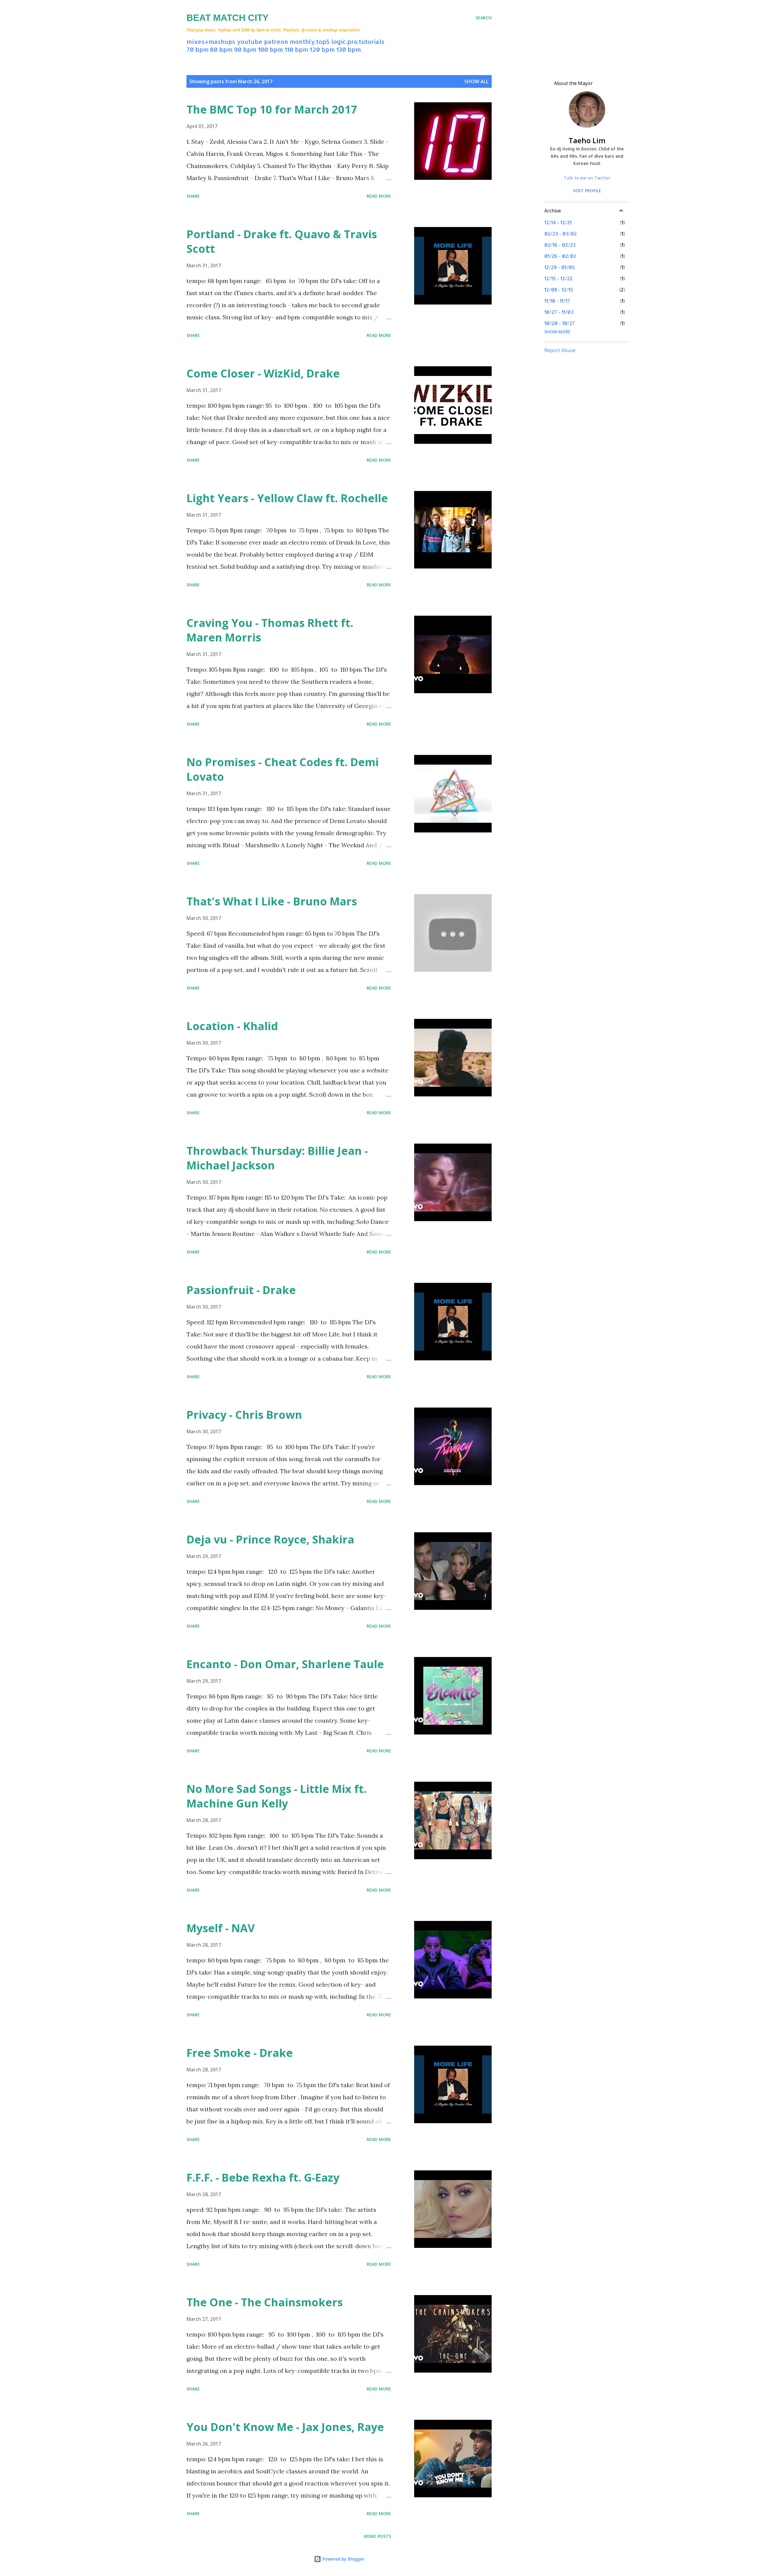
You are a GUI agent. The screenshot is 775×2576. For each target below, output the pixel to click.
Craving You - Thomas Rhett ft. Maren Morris (270, 630)
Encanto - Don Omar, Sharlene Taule (285, 1664)
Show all (477, 81)
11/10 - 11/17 (557, 301)
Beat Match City (228, 18)
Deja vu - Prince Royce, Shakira (270, 1539)
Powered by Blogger (343, 2559)
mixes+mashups (211, 41)
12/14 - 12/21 (558, 222)
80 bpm (221, 49)
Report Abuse (560, 350)
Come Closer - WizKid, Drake (263, 373)
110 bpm (296, 49)
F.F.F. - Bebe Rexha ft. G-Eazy (263, 2177)
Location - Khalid (232, 1026)
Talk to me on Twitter (587, 178)
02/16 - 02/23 (560, 245)
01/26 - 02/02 (560, 256)
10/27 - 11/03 (559, 312)
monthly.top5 (310, 41)
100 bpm (270, 49)
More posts (378, 2536)
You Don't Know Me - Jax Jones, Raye (285, 2427)
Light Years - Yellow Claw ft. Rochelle (287, 498)
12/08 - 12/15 (559, 290)
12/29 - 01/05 (560, 267)
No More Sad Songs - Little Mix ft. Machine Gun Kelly (277, 1796)
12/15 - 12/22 (558, 278)
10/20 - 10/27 (560, 323)
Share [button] (193, 196)
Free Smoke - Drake (240, 2053)
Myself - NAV (221, 1928)
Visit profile (587, 191)
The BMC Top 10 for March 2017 (272, 109)
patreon (276, 41)
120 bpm (322, 49)
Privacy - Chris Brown (244, 1415)
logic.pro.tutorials (358, 41)
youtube (250, 41)
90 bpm (245, 49)
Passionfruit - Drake (241, 1290)
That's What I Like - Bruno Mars (272, 901)
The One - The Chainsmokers (265, 2302)
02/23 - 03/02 (561, 234)
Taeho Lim (587, 140)
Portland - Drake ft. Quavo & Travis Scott (282, 241)
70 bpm (198, 49)
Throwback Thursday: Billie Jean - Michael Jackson (277, 1158)
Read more (379, 196)
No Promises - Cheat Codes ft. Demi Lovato (283, 769)
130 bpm (349, 49)
